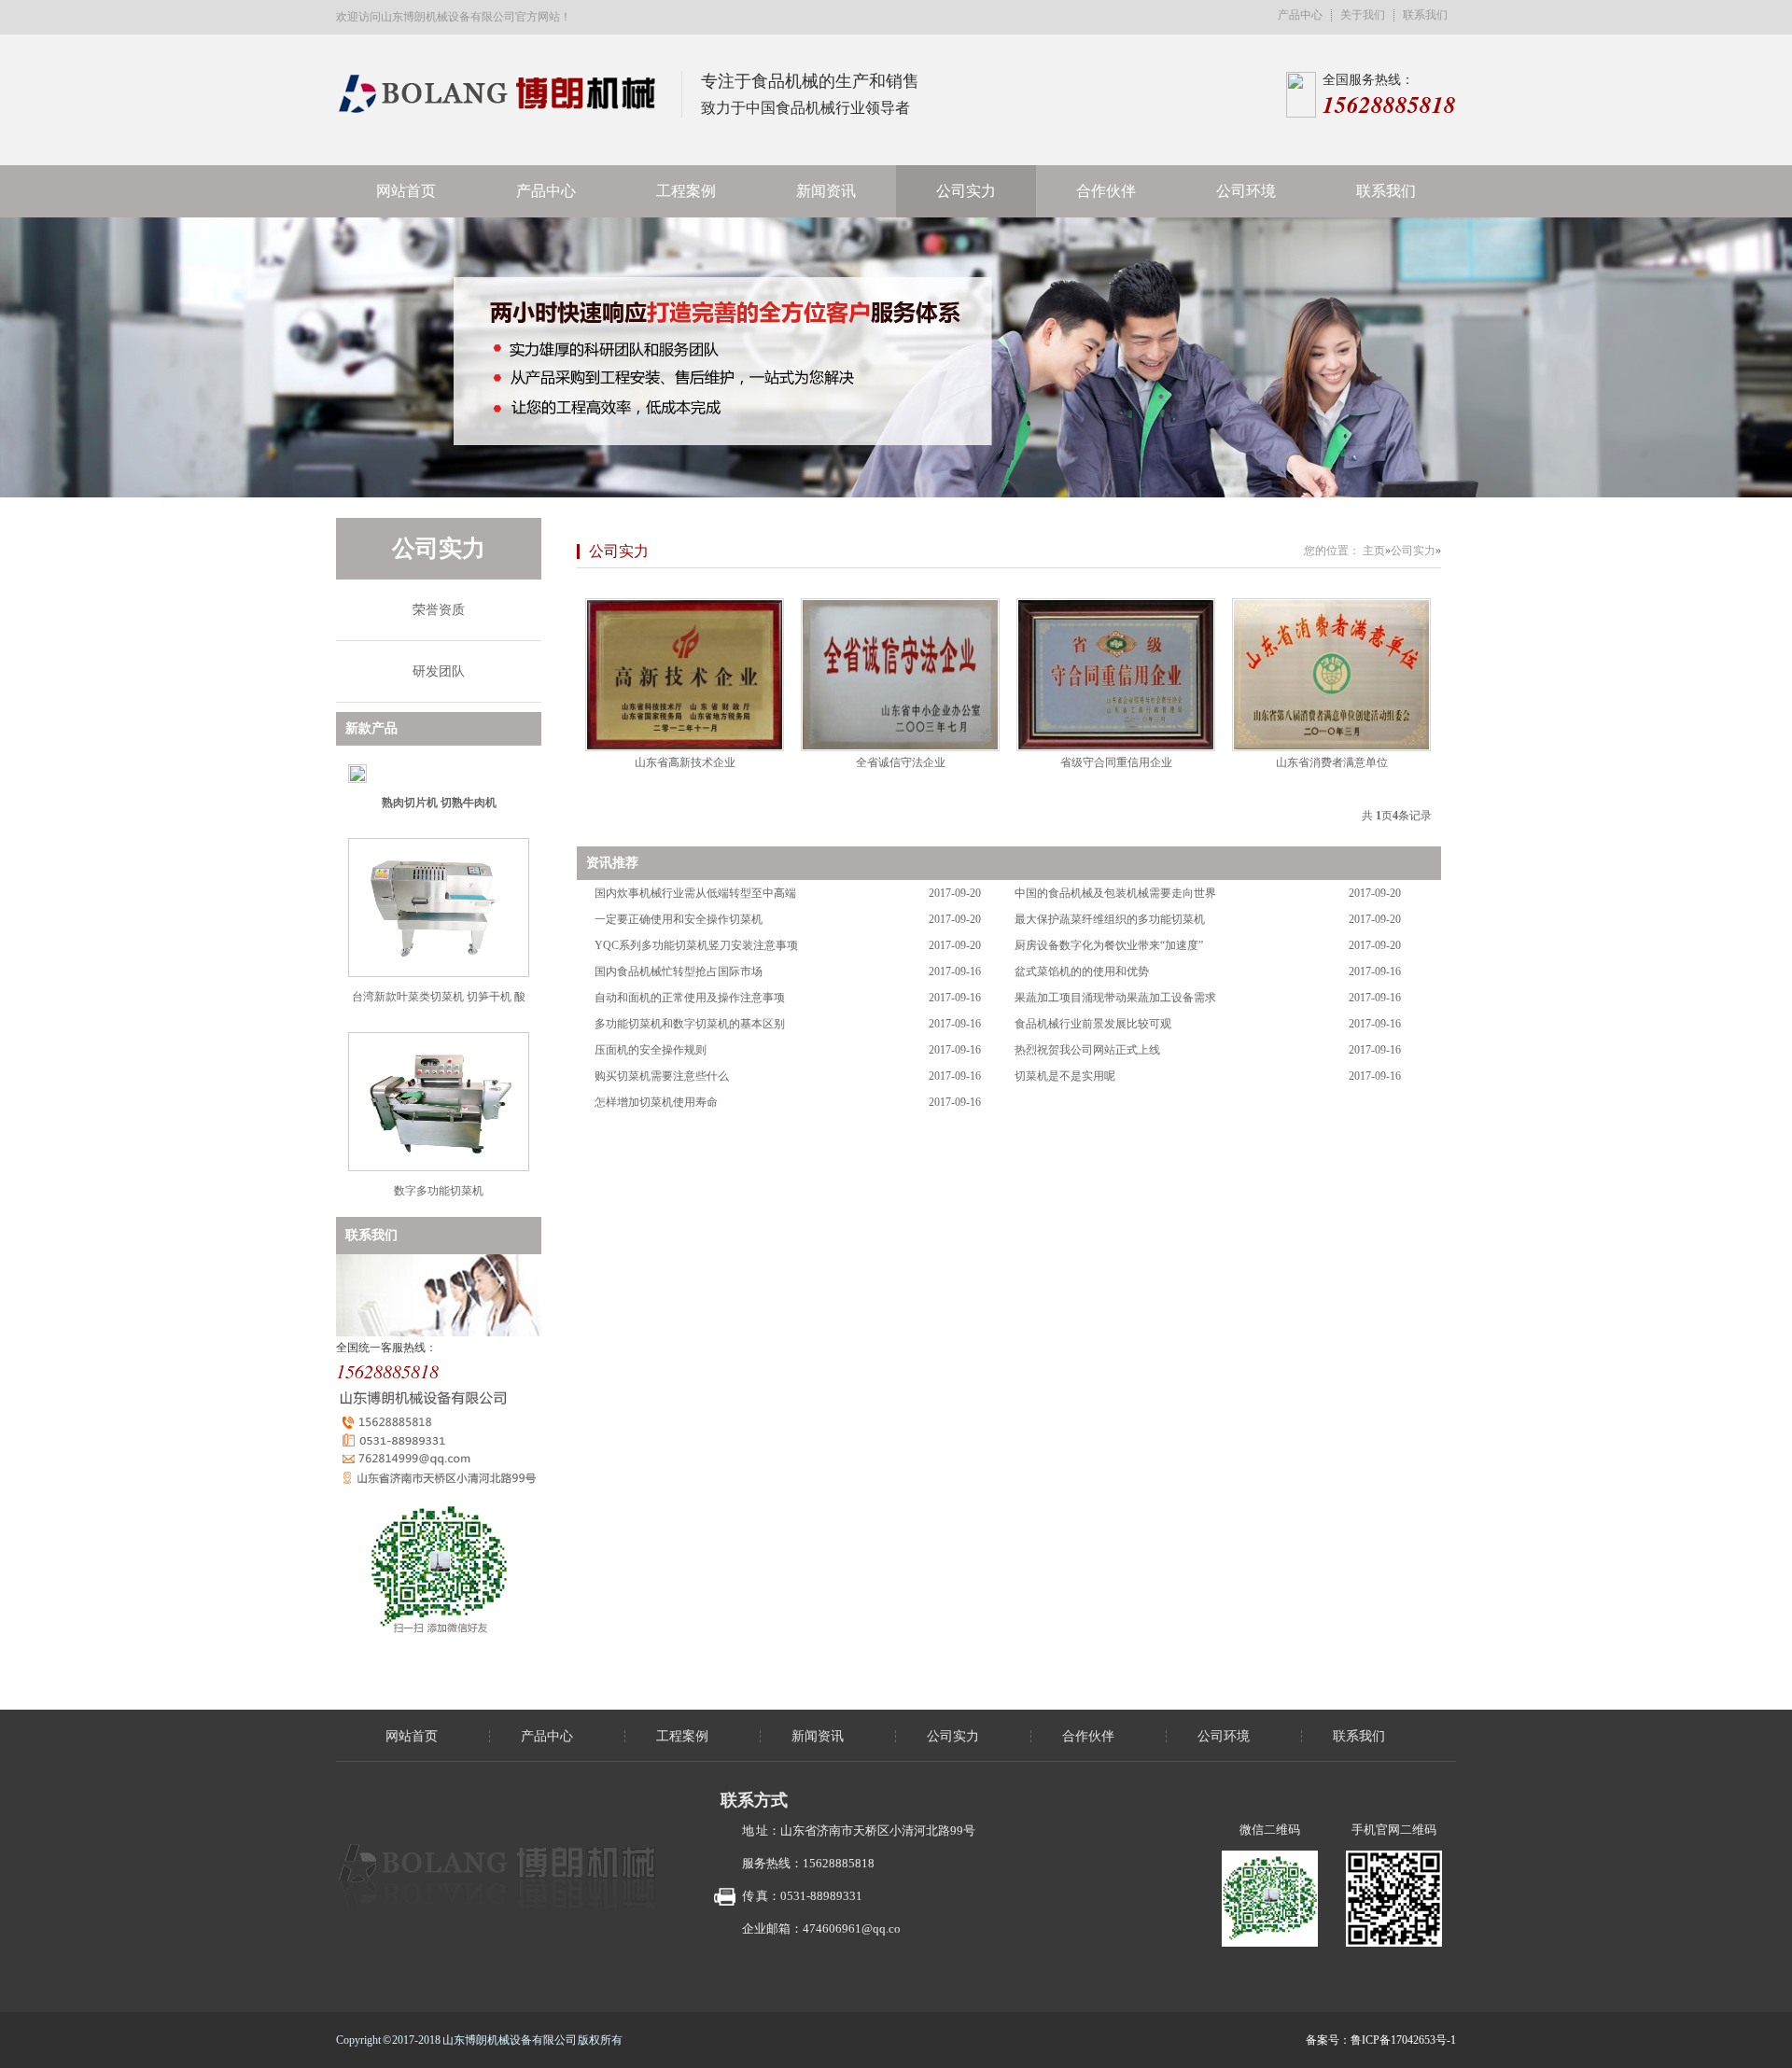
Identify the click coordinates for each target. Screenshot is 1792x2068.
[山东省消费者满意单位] (1331, 675)
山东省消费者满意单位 (1332, 762)
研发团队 (439, 671)
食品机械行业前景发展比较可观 (1093, 1024)
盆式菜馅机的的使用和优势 (1082, 971)
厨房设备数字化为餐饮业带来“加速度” (1109, 945)
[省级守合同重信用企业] (1116, 675)
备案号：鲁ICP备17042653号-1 (1381, 2040)
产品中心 (1300, 15)
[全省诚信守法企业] (900, 675)
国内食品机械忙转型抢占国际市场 (679, 971)
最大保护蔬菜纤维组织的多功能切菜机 (1110, 919)
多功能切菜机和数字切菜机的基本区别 (690, 1024)
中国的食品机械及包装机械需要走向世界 (1115, 893)
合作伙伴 (1106, 191)
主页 (1374, 551)
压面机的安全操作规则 (651, 1050)
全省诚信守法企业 (901, 762)
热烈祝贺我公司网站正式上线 (1087, 1050)
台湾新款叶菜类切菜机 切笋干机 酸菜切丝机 (439, 1004)
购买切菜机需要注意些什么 (662, 1076)
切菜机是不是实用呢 (1065, 1076)
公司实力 (966, 191)
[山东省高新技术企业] (685, 675)
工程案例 (686, 191)
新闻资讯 (826, 191)
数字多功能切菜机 (439, 1191)
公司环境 (1246, 191)
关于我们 (1363, 15)
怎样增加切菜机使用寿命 (656, 1102)
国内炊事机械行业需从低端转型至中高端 (695, 893)
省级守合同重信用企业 (1116, 762)
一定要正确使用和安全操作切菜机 (679, 919)
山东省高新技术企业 (685, 762)
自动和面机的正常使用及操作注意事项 (690, 998)
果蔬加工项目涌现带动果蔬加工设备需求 (1115, 998)
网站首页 (406, 191)
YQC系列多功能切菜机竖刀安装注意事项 (696, 945)
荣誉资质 (439, 610)
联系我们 (1425, 15)
